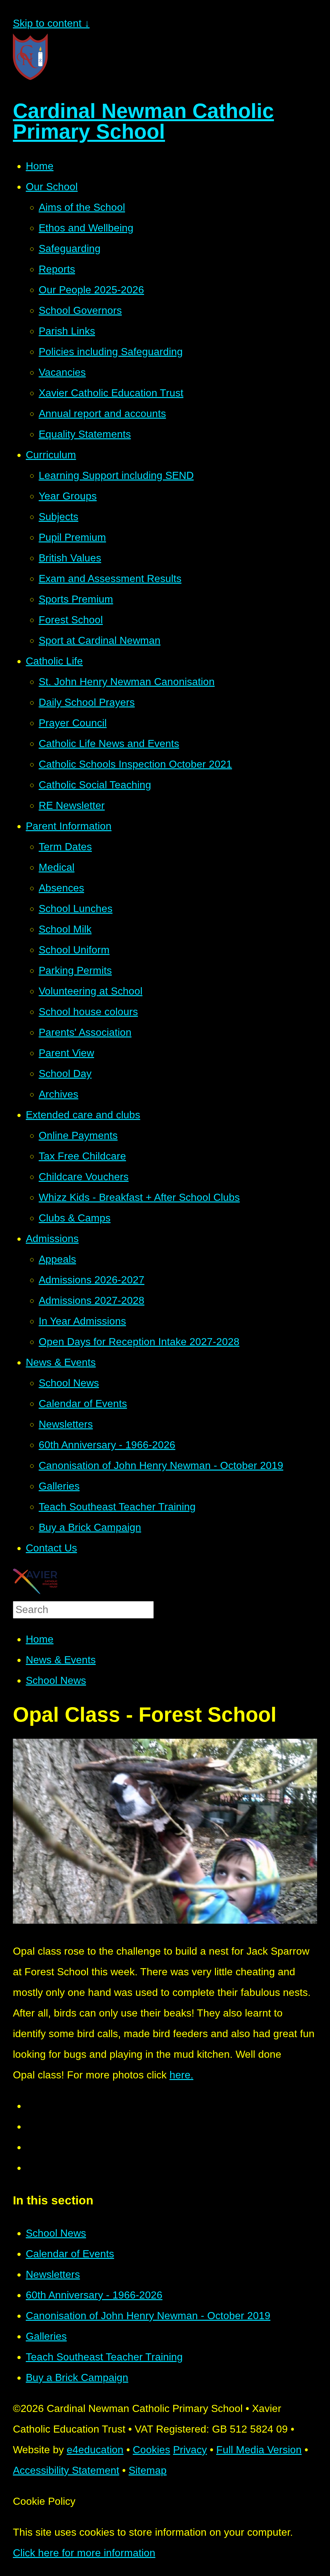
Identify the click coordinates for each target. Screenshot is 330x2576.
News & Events (61, 1660)
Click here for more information (84, 2553)
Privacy (190, 2450)
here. (181, 2075)
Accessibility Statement (66, 2470)
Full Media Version (259, 2450)
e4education (95, 2450)
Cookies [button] (151, 2450)
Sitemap (148, 2470)
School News (56, 1680)
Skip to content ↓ (51, 23)
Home (40, 1639)
